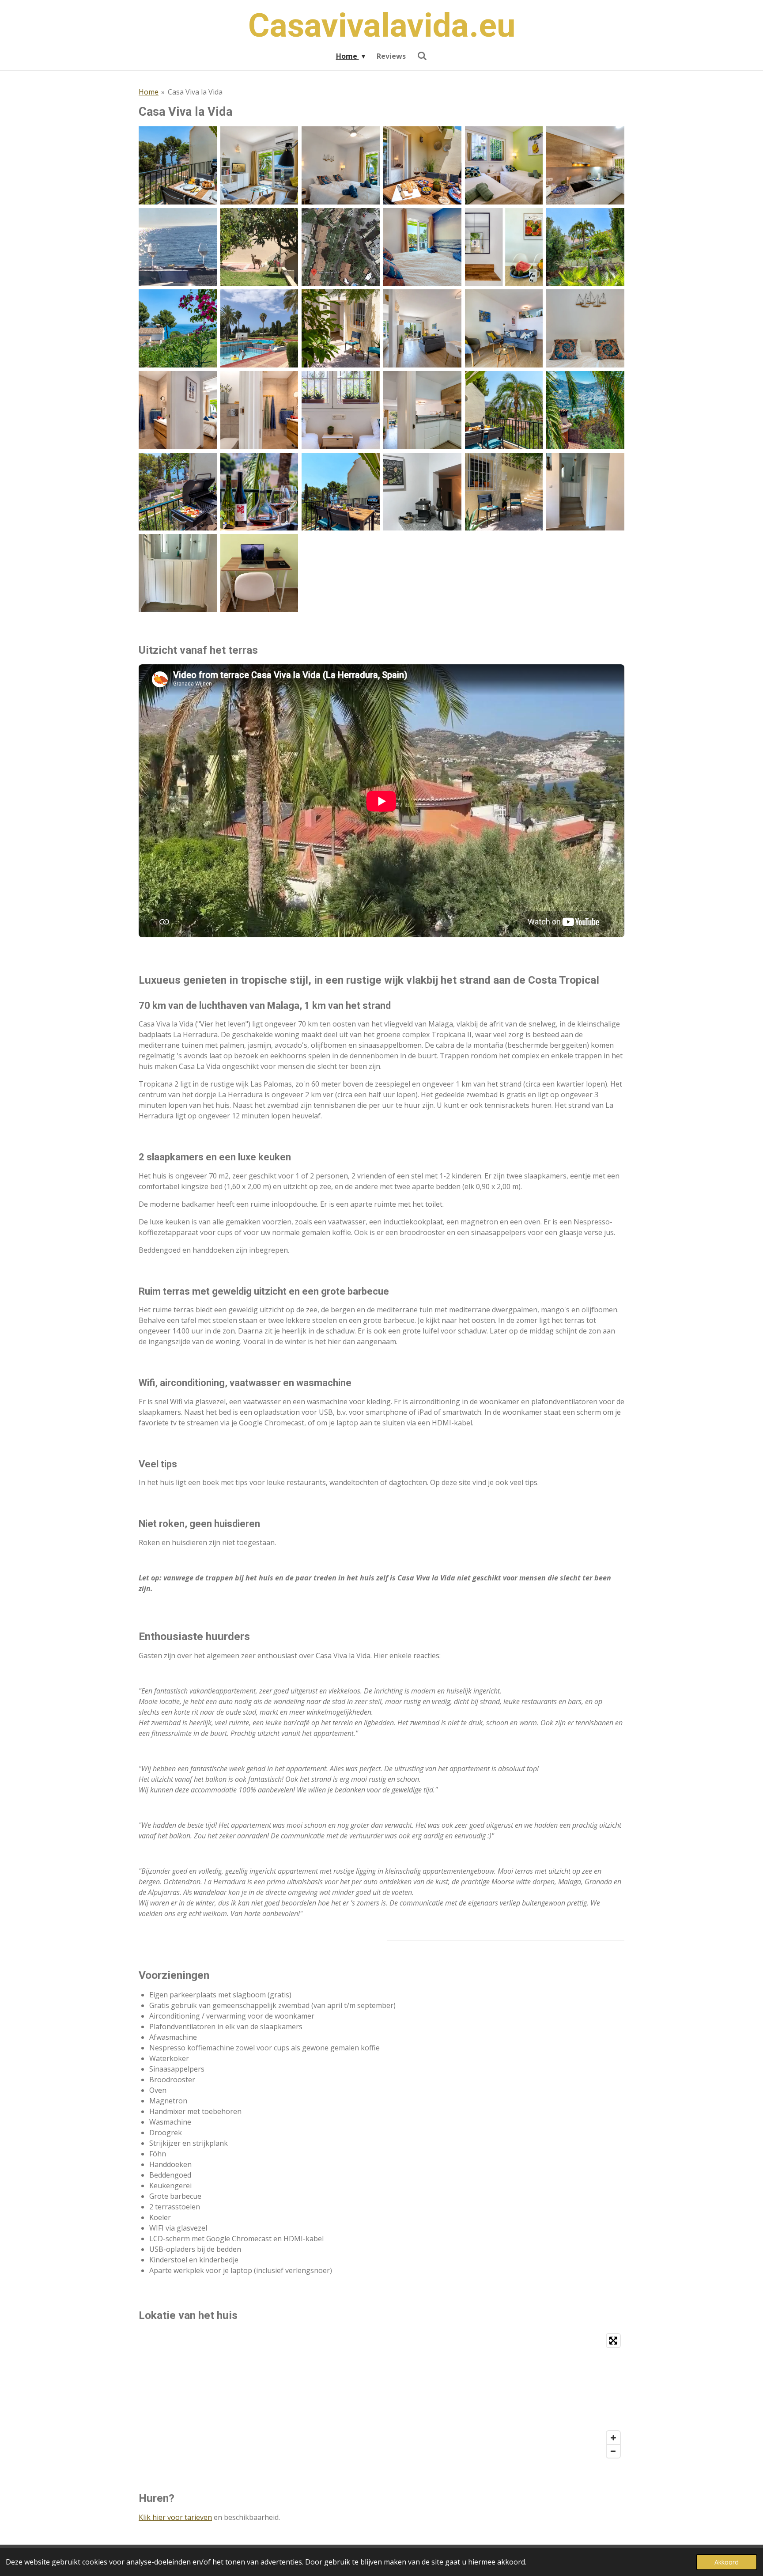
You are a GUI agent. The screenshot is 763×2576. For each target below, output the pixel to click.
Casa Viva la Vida (195, 92)
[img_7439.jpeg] (259, 247)
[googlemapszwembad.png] (341, 247)
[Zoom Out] (613, 2451)
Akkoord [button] (727, 2562)
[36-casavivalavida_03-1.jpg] (341, 165)
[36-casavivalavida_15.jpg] (422, 247)
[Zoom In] (613, 2438)
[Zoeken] (422, 56)
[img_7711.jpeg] (178, 573)
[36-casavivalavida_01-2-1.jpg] (178, 165)
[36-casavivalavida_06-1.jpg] (585, 165)
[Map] (381, 2396)
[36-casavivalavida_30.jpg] (341, 492)
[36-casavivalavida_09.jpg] (504, 247)
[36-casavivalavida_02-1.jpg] (259, 165)
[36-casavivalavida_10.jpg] (504, 328)
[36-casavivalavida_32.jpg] (259, 492)
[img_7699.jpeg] (422, 492)
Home (149, 92)
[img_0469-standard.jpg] (259, 573)
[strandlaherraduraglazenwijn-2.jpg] (178, 247)
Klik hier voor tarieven (175, 2517)
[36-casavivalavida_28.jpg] (585, 410)
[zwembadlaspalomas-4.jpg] (259, 328)
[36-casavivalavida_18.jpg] (259, 410)
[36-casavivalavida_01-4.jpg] (178, 328)
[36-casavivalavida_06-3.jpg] (422, 328)
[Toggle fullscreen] (613, 2341)
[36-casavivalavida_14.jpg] (585, 328)
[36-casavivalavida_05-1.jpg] (504, 165)
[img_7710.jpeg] (585, 492)
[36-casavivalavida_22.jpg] (422, 410)
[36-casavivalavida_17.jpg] (178, 410)
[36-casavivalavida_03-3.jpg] (585, 247)
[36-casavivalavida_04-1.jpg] (422, 165)
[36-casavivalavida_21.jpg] (341, 410)
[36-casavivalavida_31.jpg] (178, 492)
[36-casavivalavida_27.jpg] (504, 410)
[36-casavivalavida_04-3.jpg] (341, 328)
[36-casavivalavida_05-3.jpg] (504, 492)
